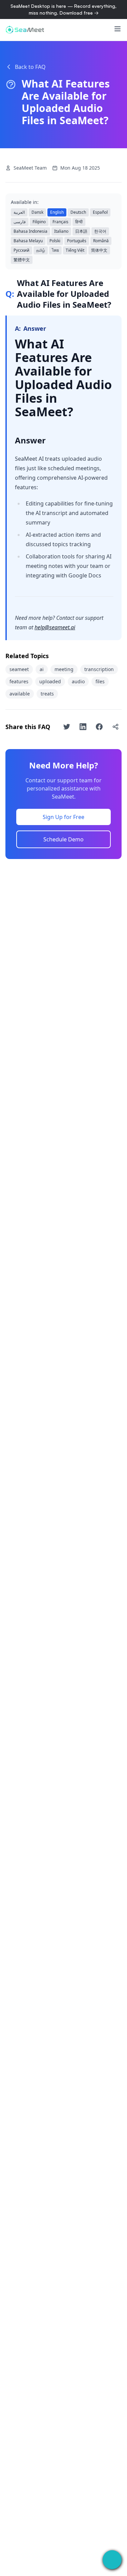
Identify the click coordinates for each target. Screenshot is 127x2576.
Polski (55, 241)
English (57, 212)
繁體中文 (22, 260)
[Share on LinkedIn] (83, 727)
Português (77, 241)
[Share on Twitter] (67, 727)
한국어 (100, 231)
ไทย (55, 250)
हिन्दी (79, 222)
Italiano (61, 231)
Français (60, 222)
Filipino (39, 222)
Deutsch (78, 212)
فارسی (20, 222)
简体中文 (99, 250)
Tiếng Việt (75, 250)
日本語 (81, 231)
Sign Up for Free (63, 817)
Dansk (37, 212)
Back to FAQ (30, 67)
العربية (19, 212)
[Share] (115, 727)
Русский (22, 250)
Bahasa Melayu (28, 241)
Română (101, 241)
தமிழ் (41, 250)
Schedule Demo (63, 839)
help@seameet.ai (55, 627)
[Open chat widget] (112, 2560)
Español (100, 212)
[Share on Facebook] (99, 727)
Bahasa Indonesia (30, 231)
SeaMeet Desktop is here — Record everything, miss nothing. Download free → (63, 9)
